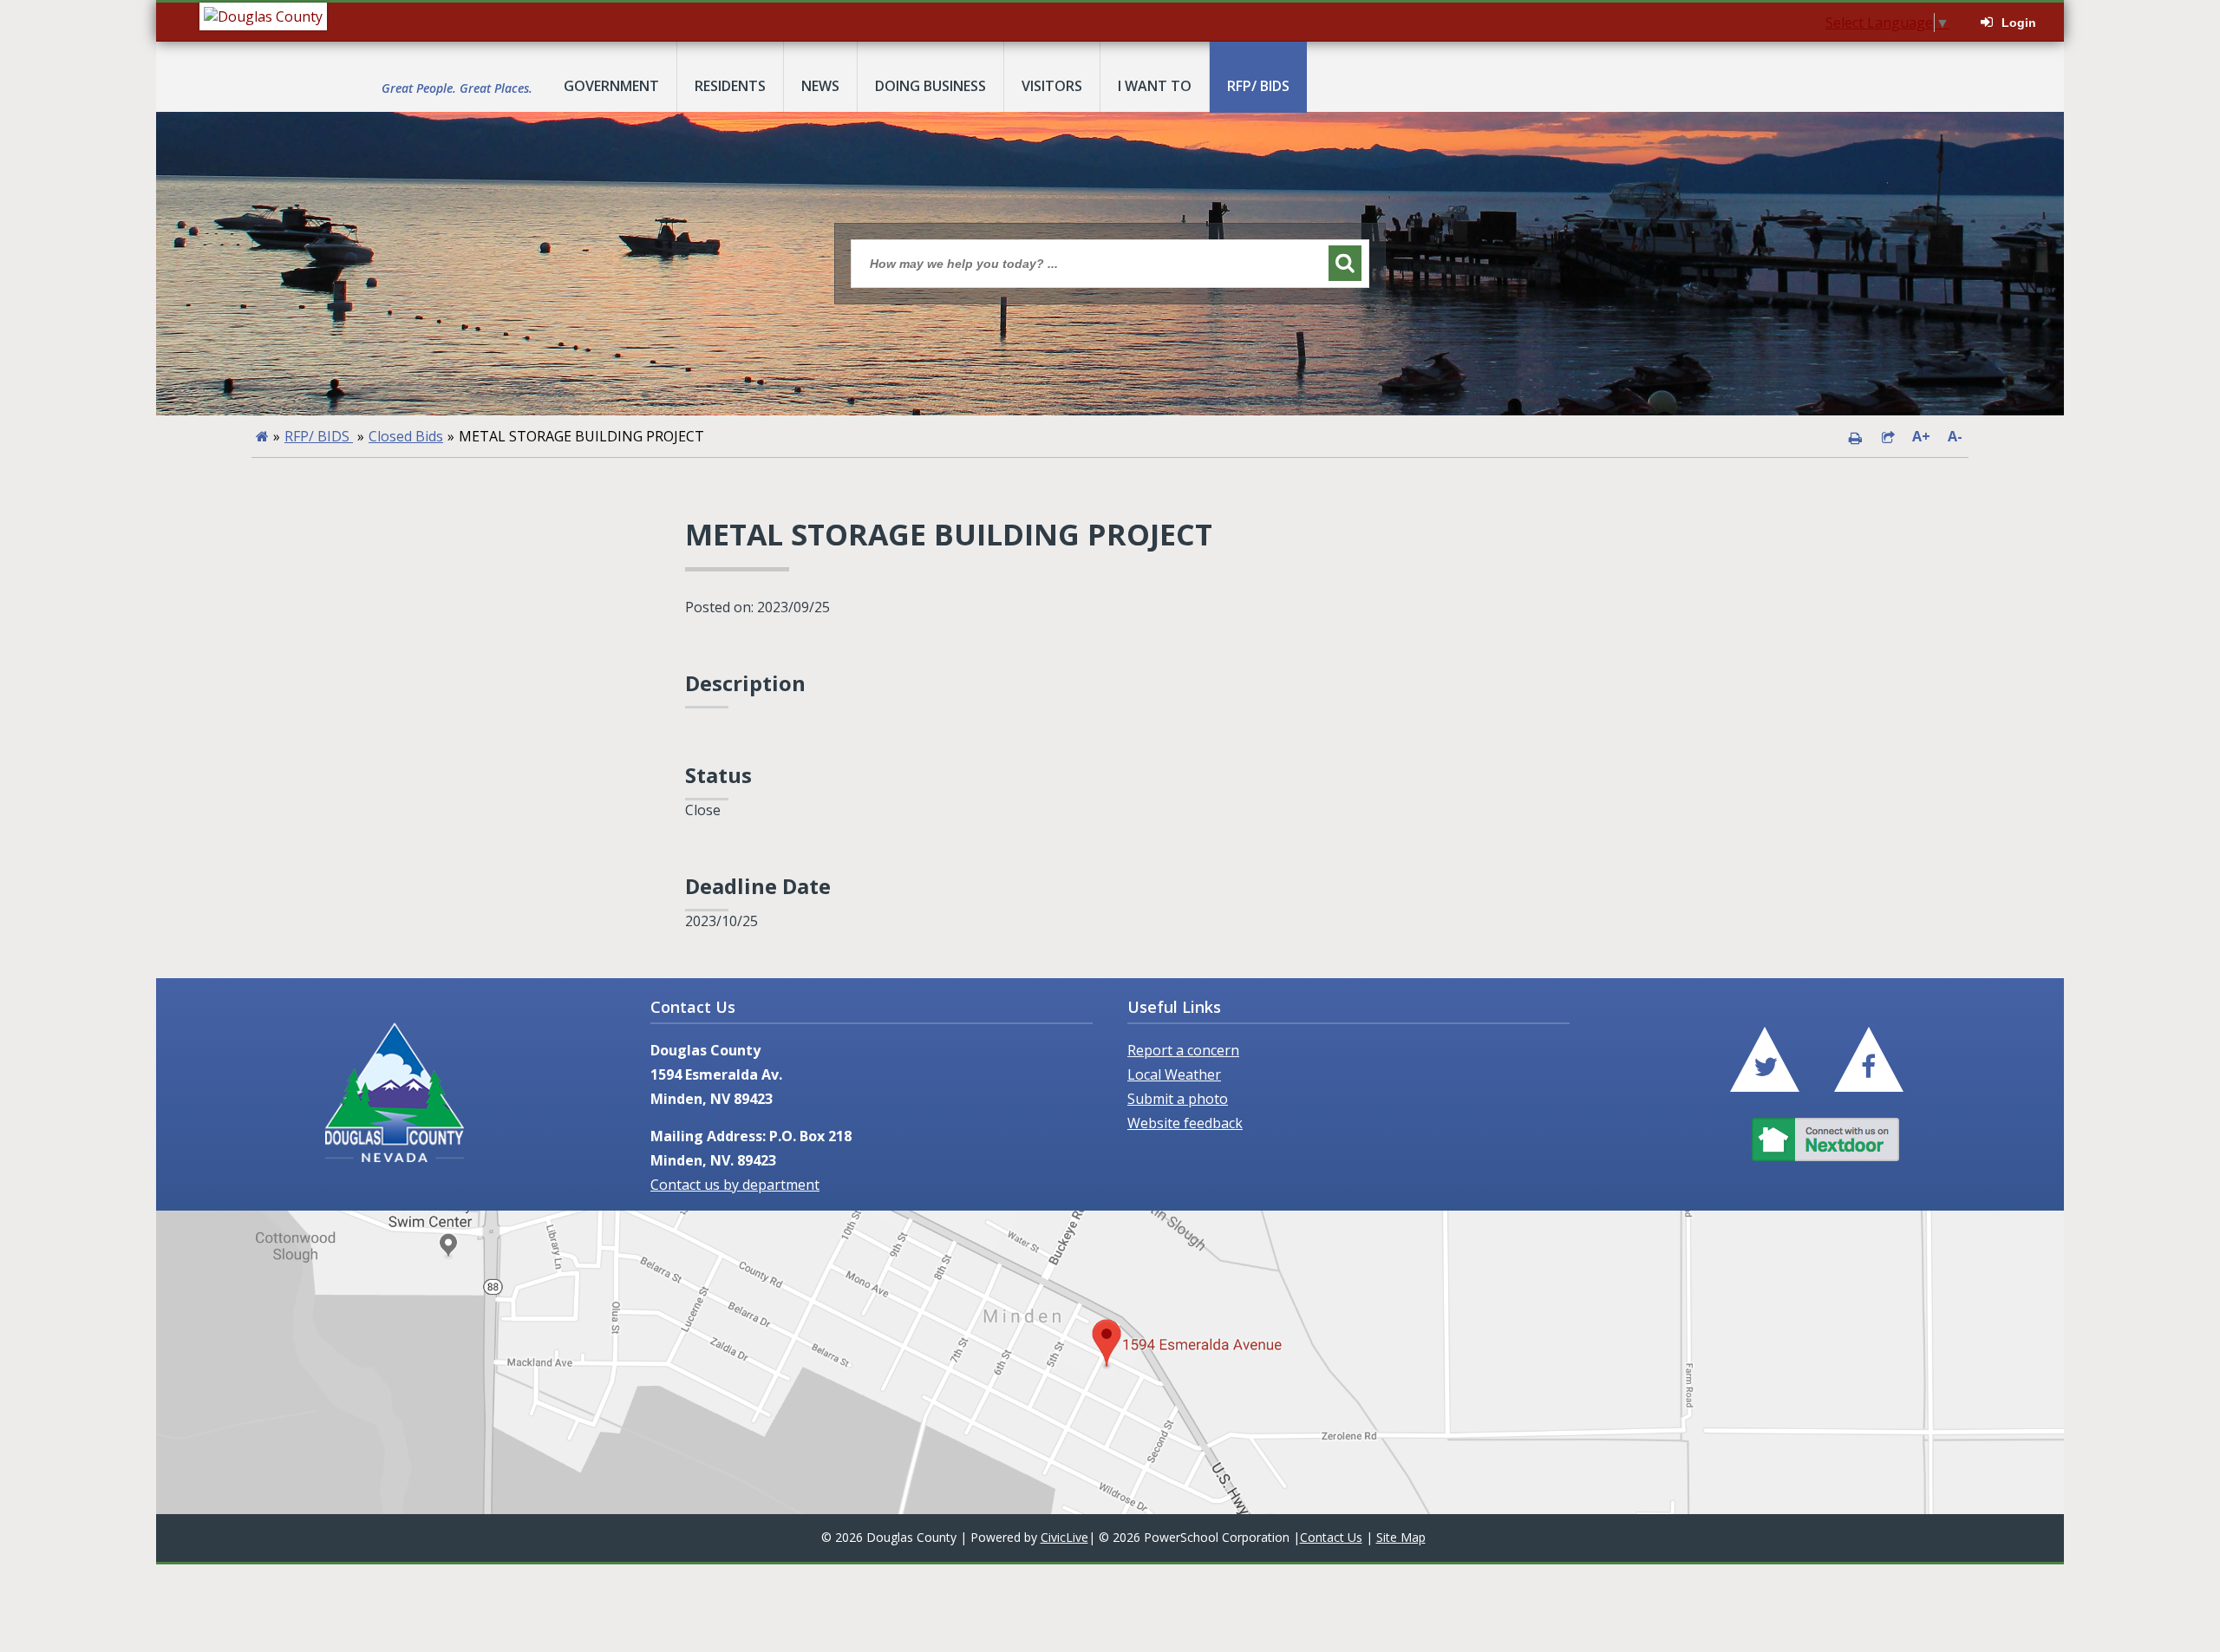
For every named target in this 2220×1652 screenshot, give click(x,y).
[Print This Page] (1855, 436)
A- (1955, 436)
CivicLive (1064, 1537)
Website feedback (1185, 1123)
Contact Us (1331, 1537)
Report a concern (1183, 1050)
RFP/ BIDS (319, 436)
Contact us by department (735, 1185)
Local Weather (1174, 1074)
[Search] (1345, 263)
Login (2019, 23)
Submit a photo (1178, 1099)
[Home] (262, 436)
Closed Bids (406, 436)
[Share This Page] (1888, 436)
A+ (1921, 436)
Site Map (1401, 1537)
